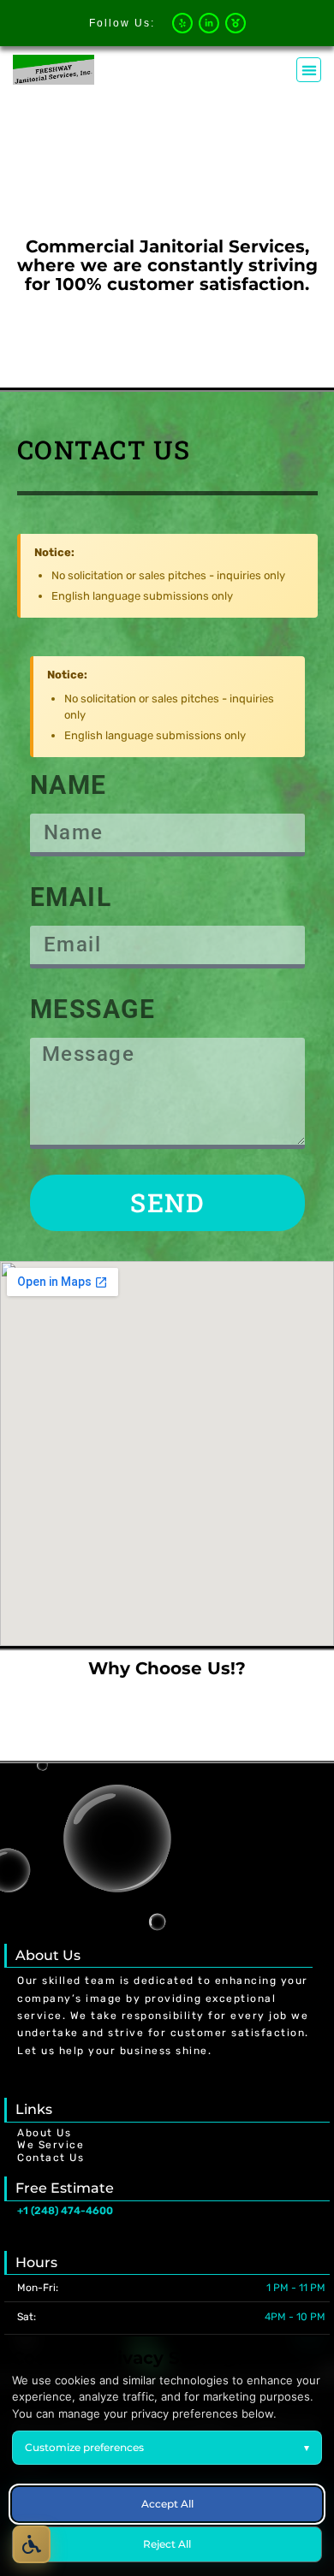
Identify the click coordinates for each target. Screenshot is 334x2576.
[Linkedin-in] (209, 23)
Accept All (167, 2504)
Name (69, 785)
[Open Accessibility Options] (32, 2544)
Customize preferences (167, 2447)
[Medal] (236, 23)
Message (93, 1009)
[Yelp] (182, 23)
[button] (309, 70)
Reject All (167, 2544)
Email (71, 897)
